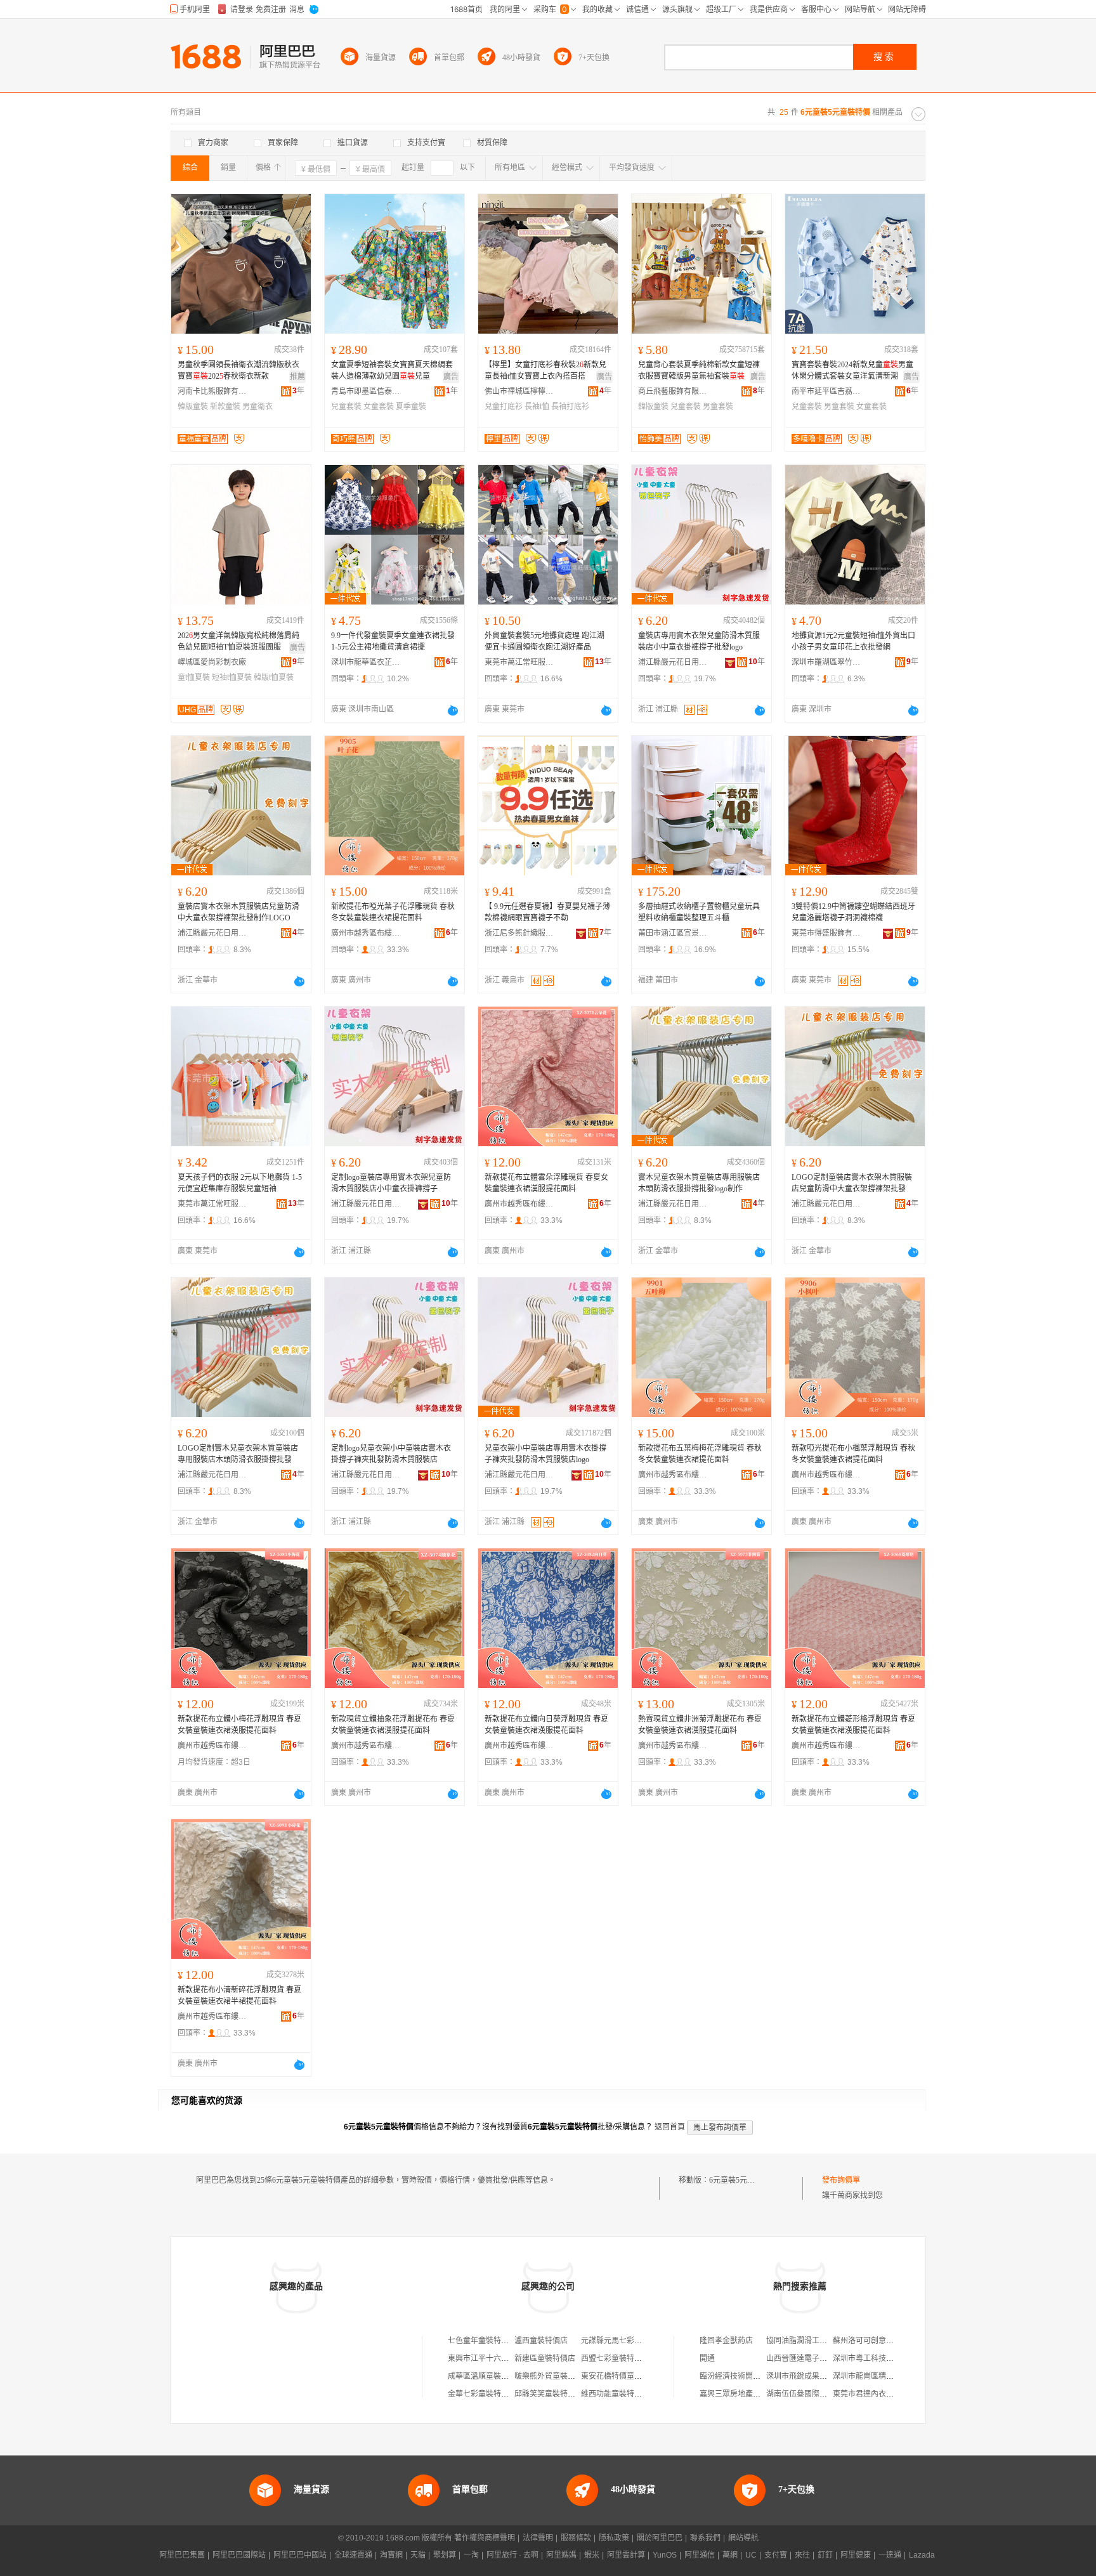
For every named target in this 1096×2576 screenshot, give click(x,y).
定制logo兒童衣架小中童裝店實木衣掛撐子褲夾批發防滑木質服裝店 (391, 1454)
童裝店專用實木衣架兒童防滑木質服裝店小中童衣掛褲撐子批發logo (699, 641)
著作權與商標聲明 (485, 2538)
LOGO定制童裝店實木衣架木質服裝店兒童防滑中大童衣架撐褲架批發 (852, 1183)
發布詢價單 (841, 2180)
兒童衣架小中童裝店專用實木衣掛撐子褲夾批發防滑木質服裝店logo (545, 1454)
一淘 (471, 2555)
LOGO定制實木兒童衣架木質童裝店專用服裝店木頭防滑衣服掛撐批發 (238, 1454)
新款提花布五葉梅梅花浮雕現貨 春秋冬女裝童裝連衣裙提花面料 (700, 1454)
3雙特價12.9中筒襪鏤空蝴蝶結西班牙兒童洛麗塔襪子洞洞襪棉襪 (853, 912)
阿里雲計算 (626, 2555)
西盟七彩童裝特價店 (615, 2358)
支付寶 (776, 2555)
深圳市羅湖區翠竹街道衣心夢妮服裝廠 (826, 662)
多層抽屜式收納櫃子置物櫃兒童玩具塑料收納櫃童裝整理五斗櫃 (699, 912)
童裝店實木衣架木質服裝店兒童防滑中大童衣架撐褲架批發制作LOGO (238, 912)
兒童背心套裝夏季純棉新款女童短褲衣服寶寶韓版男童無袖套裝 (699, 370)
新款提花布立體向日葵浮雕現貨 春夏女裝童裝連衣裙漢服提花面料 (546, 1725)
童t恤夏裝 (194, 677)
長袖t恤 (537, 407)
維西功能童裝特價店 (615, 2394)
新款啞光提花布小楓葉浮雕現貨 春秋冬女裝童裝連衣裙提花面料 (853, 1454)
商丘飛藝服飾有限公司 (673, 391)
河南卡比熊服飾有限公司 (212, 391)
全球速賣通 (353, 2555)
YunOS (665, 2555)
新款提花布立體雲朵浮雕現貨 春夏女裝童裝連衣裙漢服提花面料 (546, 1183)
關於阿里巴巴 (660, 2538)
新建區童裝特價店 (545, 2358)
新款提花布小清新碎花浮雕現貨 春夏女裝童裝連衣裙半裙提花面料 (239, 1996)
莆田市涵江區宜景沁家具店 (673, 933)
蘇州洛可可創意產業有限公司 (882, 2341)
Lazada (922, 2555)
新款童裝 (225, 407)
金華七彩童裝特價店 (482, 2394)
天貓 (418, 2555)
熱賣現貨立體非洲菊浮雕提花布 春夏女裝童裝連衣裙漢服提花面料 (700, 1725)
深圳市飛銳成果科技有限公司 (816, 2376)
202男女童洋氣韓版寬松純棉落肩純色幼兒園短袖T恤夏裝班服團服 (238, 641)
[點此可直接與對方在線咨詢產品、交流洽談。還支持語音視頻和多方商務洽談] (453, 710)
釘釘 (825, 2555)
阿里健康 (856, 2555)
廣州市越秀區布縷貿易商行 (366, 933)
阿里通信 (700, 2555)
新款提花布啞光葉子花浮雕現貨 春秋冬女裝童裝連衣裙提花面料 (393, 912)
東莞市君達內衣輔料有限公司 (882, 2394)
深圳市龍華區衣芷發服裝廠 (366, 662)
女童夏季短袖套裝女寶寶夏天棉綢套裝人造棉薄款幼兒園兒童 (392, 370)
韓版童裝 (193, 407)
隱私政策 (614, 2538)
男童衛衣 (258, 407)
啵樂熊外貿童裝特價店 (552, 2376)
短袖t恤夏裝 (232, 677)
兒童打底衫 (504, 407)
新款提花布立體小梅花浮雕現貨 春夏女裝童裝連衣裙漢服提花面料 (239, 1725)
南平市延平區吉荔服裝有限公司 (826, 391)
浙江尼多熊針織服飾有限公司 (519, 933)
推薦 (297, 377)
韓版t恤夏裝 (274, 677)
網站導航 (743, 2538)
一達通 (890, 2555)
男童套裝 (718, 407)
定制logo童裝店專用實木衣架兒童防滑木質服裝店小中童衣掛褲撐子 (391, 1183)
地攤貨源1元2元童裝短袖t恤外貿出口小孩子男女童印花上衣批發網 (853, 641)
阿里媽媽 (561, 2555)
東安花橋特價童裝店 (615, 2376)
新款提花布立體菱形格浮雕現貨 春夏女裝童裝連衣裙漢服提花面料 (853, 1725)
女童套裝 (379, 407)
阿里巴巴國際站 (239, 2555)
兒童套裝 (346, 407)
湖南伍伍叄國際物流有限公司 (816, 2394)
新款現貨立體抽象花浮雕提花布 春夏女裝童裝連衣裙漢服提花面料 (393, 1725)
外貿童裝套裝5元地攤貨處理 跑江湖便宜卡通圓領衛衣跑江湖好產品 (545, 641)
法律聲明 (538, 2538)
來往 (802, 2555)
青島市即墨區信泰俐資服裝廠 (366, 391)
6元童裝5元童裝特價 (743, 2180)
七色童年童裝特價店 (482, 2341)
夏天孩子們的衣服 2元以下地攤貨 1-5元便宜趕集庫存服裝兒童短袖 (240, 1183)
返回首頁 (670, 2127)
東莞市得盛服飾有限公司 (826, 933)
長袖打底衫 (570, 407)
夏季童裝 (411, 407)
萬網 (730, 2555)
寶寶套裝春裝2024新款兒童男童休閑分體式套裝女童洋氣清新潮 (852, 370)
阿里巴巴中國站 (300, 2555)
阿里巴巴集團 (182, 2555)
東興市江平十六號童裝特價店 (497, 2358)
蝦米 (592, 2555)
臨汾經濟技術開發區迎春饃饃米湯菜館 (764, 2376)
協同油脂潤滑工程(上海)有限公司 (822, 2341)
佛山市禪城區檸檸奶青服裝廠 (519, 391)
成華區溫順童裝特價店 (486, 2376)
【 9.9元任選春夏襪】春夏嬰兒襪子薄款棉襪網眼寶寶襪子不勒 (547, 912)
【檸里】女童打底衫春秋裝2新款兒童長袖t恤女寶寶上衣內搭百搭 (545, 370)
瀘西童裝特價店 (541, 2341)
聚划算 (445, 2555)
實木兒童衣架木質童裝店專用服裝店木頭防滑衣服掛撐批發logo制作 (699, 1183)
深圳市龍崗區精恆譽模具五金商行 (890, 2376)
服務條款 (576, 2538)
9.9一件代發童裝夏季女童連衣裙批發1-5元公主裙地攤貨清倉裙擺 (393, 641)
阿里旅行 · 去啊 (512, 2555)
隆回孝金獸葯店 (726, 2341)
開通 (707, 2358)
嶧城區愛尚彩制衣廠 (212, 662)
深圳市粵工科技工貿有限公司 (882, 2358)
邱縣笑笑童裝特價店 (549, 2394)
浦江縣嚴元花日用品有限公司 (673, 662)
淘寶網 (391, 2555)
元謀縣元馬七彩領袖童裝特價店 (634, 2341)
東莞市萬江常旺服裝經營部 (519, 662)
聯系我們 (705, 2538)
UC (751, 2555)
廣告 (451, 377)
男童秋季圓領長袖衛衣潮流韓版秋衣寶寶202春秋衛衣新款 (238, 370)
